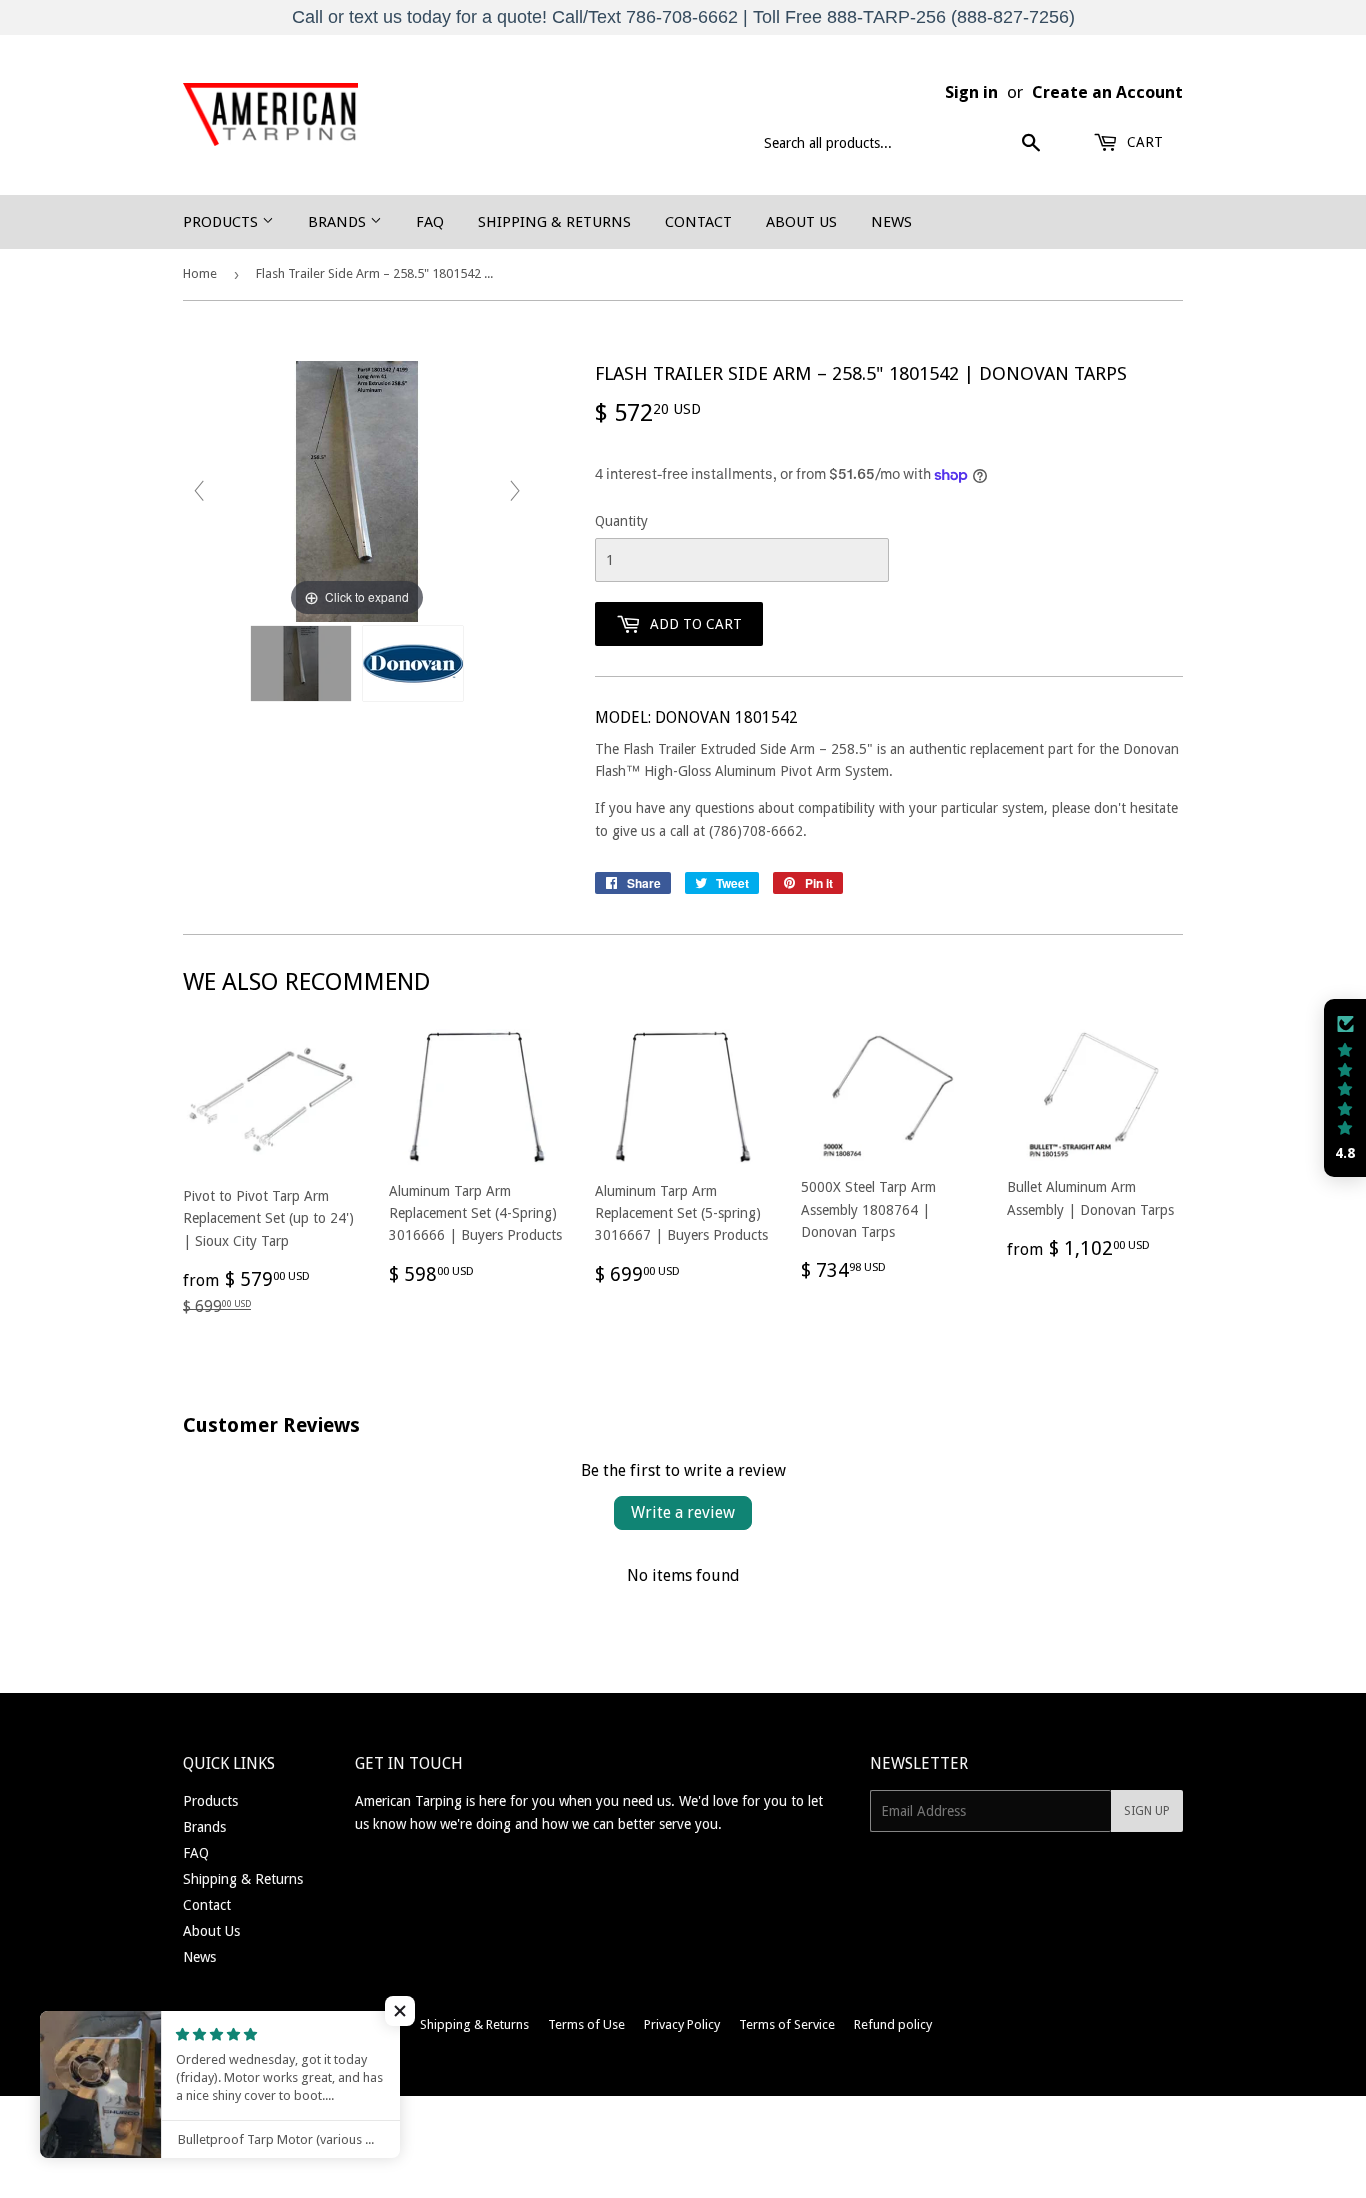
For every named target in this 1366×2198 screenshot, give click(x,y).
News (891, 222)
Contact (698, 222)
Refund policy (893, 2024)
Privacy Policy (682, 2024)
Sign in (971, 92)
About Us (801, 222)
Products (222, 222)
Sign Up (1147, 1811)
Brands (339, 222)
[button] (400, 2011)
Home (200, 273)
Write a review (683, 1512)
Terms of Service (787, 2024)
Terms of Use (586, 2024)
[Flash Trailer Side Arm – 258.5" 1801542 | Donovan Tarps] (301, 663)
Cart (1143, 142)
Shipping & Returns (554, 222)
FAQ (430, 222)
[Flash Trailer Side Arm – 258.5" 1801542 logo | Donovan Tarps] (413, 663)
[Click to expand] (357, 490)
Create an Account (1107, 92)
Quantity (621, 521)
